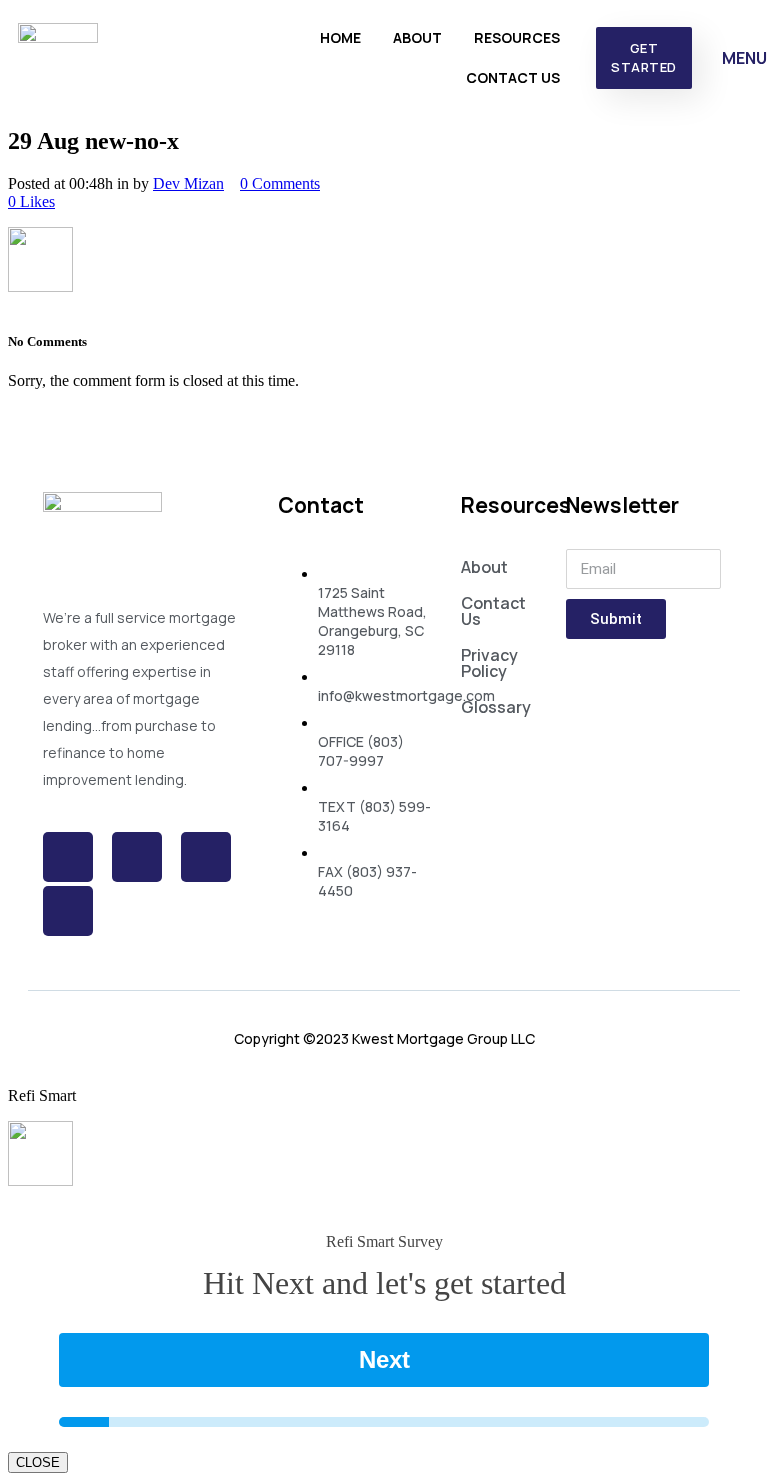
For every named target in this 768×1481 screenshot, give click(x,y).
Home (340, 37)
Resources (517, 37)
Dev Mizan (188, 183)
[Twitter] (137, 857)
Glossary (496, 707)
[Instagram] (206, 857)
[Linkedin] (68, 911)
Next (384, 1359)
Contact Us (513, 77)
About (417, 37)
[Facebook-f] (68, 857)
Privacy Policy (489, 663)
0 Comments (280, 183)
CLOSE (38, 1462)
